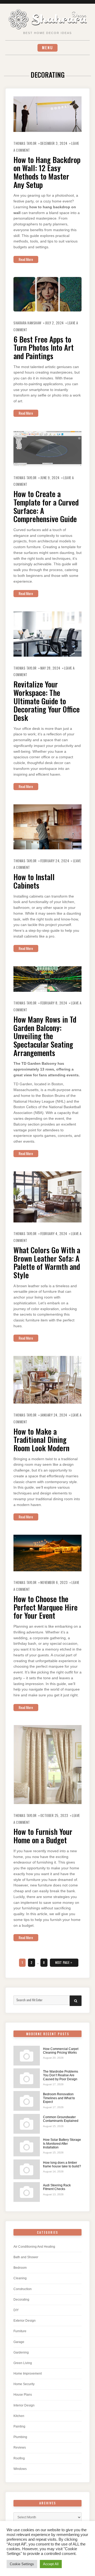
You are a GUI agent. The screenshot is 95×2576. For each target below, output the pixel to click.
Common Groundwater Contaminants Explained (61, 2119)
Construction (23, 2289)
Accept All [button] (51, 2564)
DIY (16, 2310)
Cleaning (20, 2278)
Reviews (20, 2448)
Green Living (23, 2363)
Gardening (21, 2352)
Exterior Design (25, 2321)
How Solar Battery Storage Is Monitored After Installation (62, 2144)
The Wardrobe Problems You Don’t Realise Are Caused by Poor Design (61, 2075)
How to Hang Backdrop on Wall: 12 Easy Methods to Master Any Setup (47, 172)
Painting (19, 2426)
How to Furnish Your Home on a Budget (43, 1836)
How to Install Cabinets (34, 881)
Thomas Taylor (25, 143)
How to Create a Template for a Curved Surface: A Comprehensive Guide (46, 506)
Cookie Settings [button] (22, 2564)
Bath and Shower (26, 2257)
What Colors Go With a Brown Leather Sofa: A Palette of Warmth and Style (47, 1262)
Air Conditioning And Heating (34, 2247)
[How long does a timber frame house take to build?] (27, 2169)
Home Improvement (28, 2374)
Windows (20, 2469)
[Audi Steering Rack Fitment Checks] (27, 2192)
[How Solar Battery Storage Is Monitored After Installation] (27, 2146)
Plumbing (20, 2437)
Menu (47, 48)
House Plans (23, 2395)
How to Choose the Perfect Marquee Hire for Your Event (46, 1607)
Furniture (20, 2331)
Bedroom (20, 2268)
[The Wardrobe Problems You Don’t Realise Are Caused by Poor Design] (27, 2078)
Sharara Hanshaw (27, 323)
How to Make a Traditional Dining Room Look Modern (41, 1440)
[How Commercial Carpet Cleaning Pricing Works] (27, 2056)
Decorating (21, 2300)
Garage (19, 2342)
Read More (26, 259)
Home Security (24, 2384)
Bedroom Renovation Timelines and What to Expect (59, 2098)
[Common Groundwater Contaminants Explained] (27, 2124)
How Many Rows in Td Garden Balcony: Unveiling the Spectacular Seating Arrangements (45, 1036)
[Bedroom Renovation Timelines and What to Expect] (27, 2101)
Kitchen (19, 2416)
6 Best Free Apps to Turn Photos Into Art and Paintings (44, 347)
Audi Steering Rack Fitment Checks (57, 2187)
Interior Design (24, 2405)
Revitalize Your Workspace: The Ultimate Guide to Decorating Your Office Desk (47, 701)
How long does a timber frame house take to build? (62, 2164)
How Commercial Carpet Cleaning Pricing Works (61, 2051)
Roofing (19, 2458)
